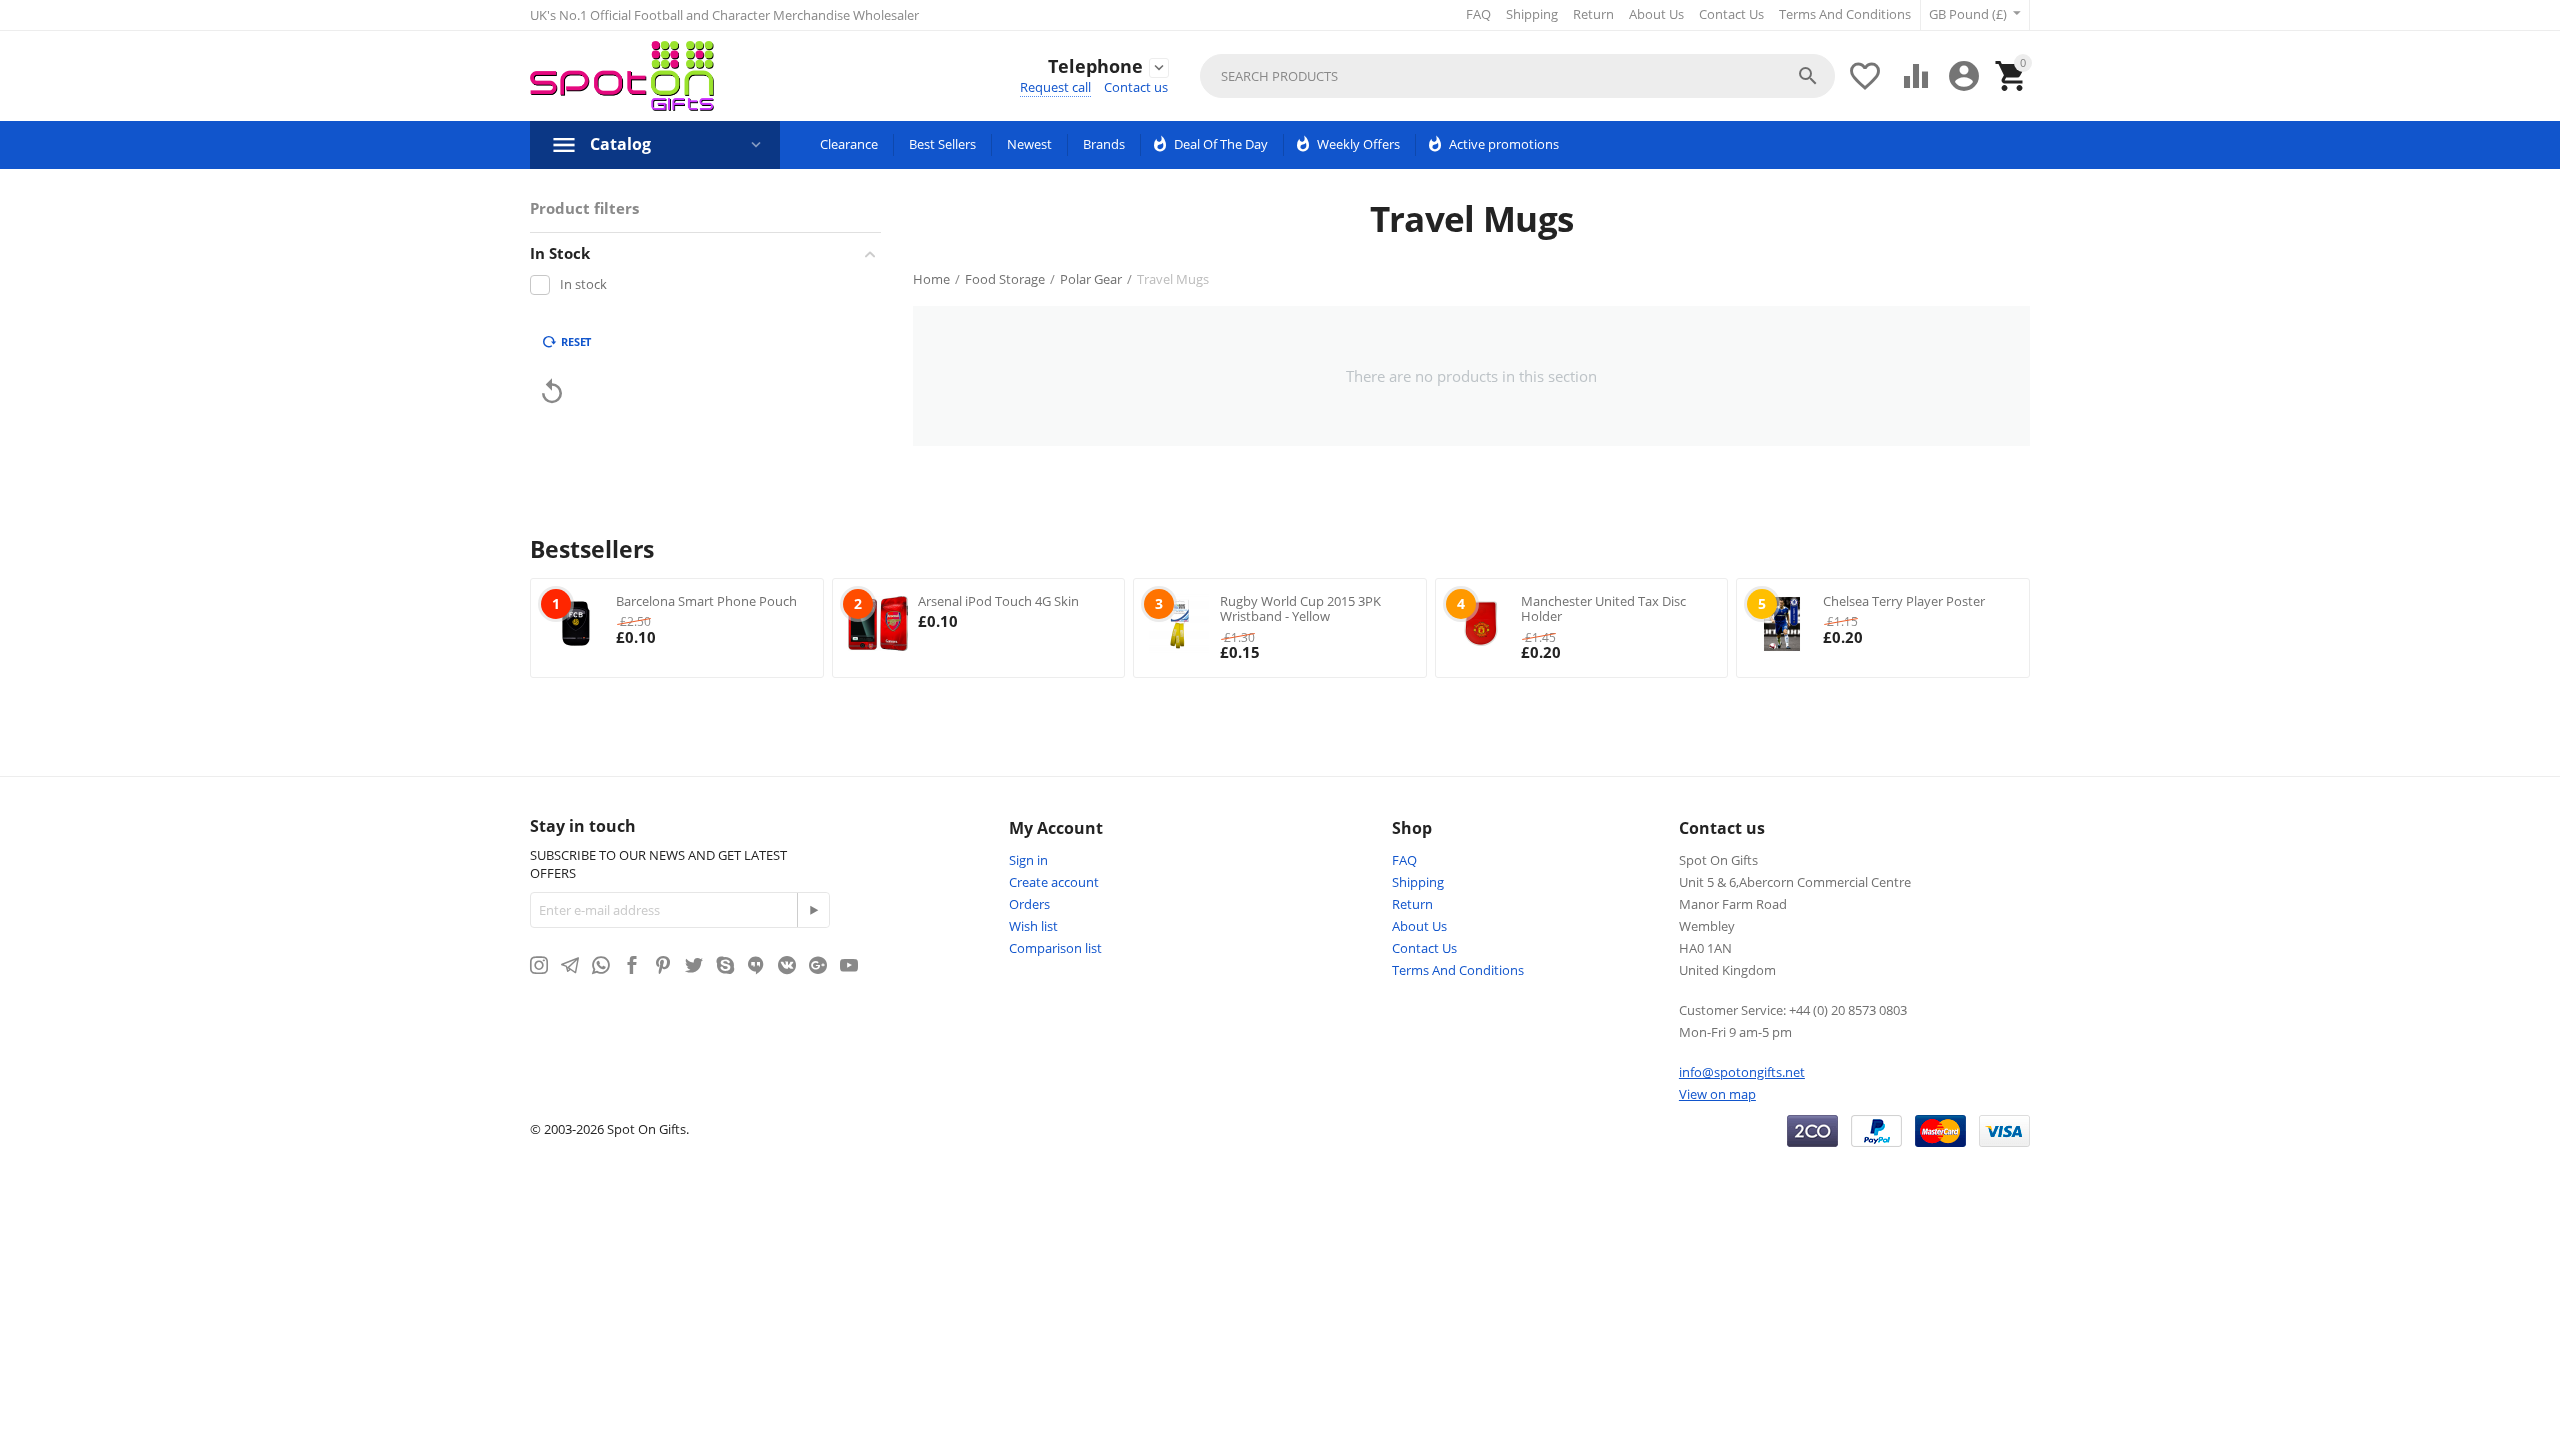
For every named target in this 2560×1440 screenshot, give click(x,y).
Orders (1029, 904)
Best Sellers (942, 144)
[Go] (813, 910)
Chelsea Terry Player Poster (1904, 601)
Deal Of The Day (1221, 144)
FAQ (1478, 14)
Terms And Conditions (1845, 14)
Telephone (1095, 67)
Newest (1029, 144)
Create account (1054, 882)
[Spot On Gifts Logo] (622, 76)
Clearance (849, 144)
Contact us (1136, 87)
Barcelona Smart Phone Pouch (706, 601)
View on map (1717, 1094)
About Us (1656, 14)
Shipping (1532, 14)
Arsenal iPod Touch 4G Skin (998, 601)
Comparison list (1055, 948)
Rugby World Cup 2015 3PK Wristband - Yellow (1300, 609)
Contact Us (1731, 14)
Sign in (1028, 860)
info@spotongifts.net (1742, 1072)
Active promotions (1504, 144)
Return (1593, 14)
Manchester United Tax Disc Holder (1603, 609)
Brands (1104, 144)
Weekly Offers (1358, 144)
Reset (576, 341)
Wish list (1033, 926)
